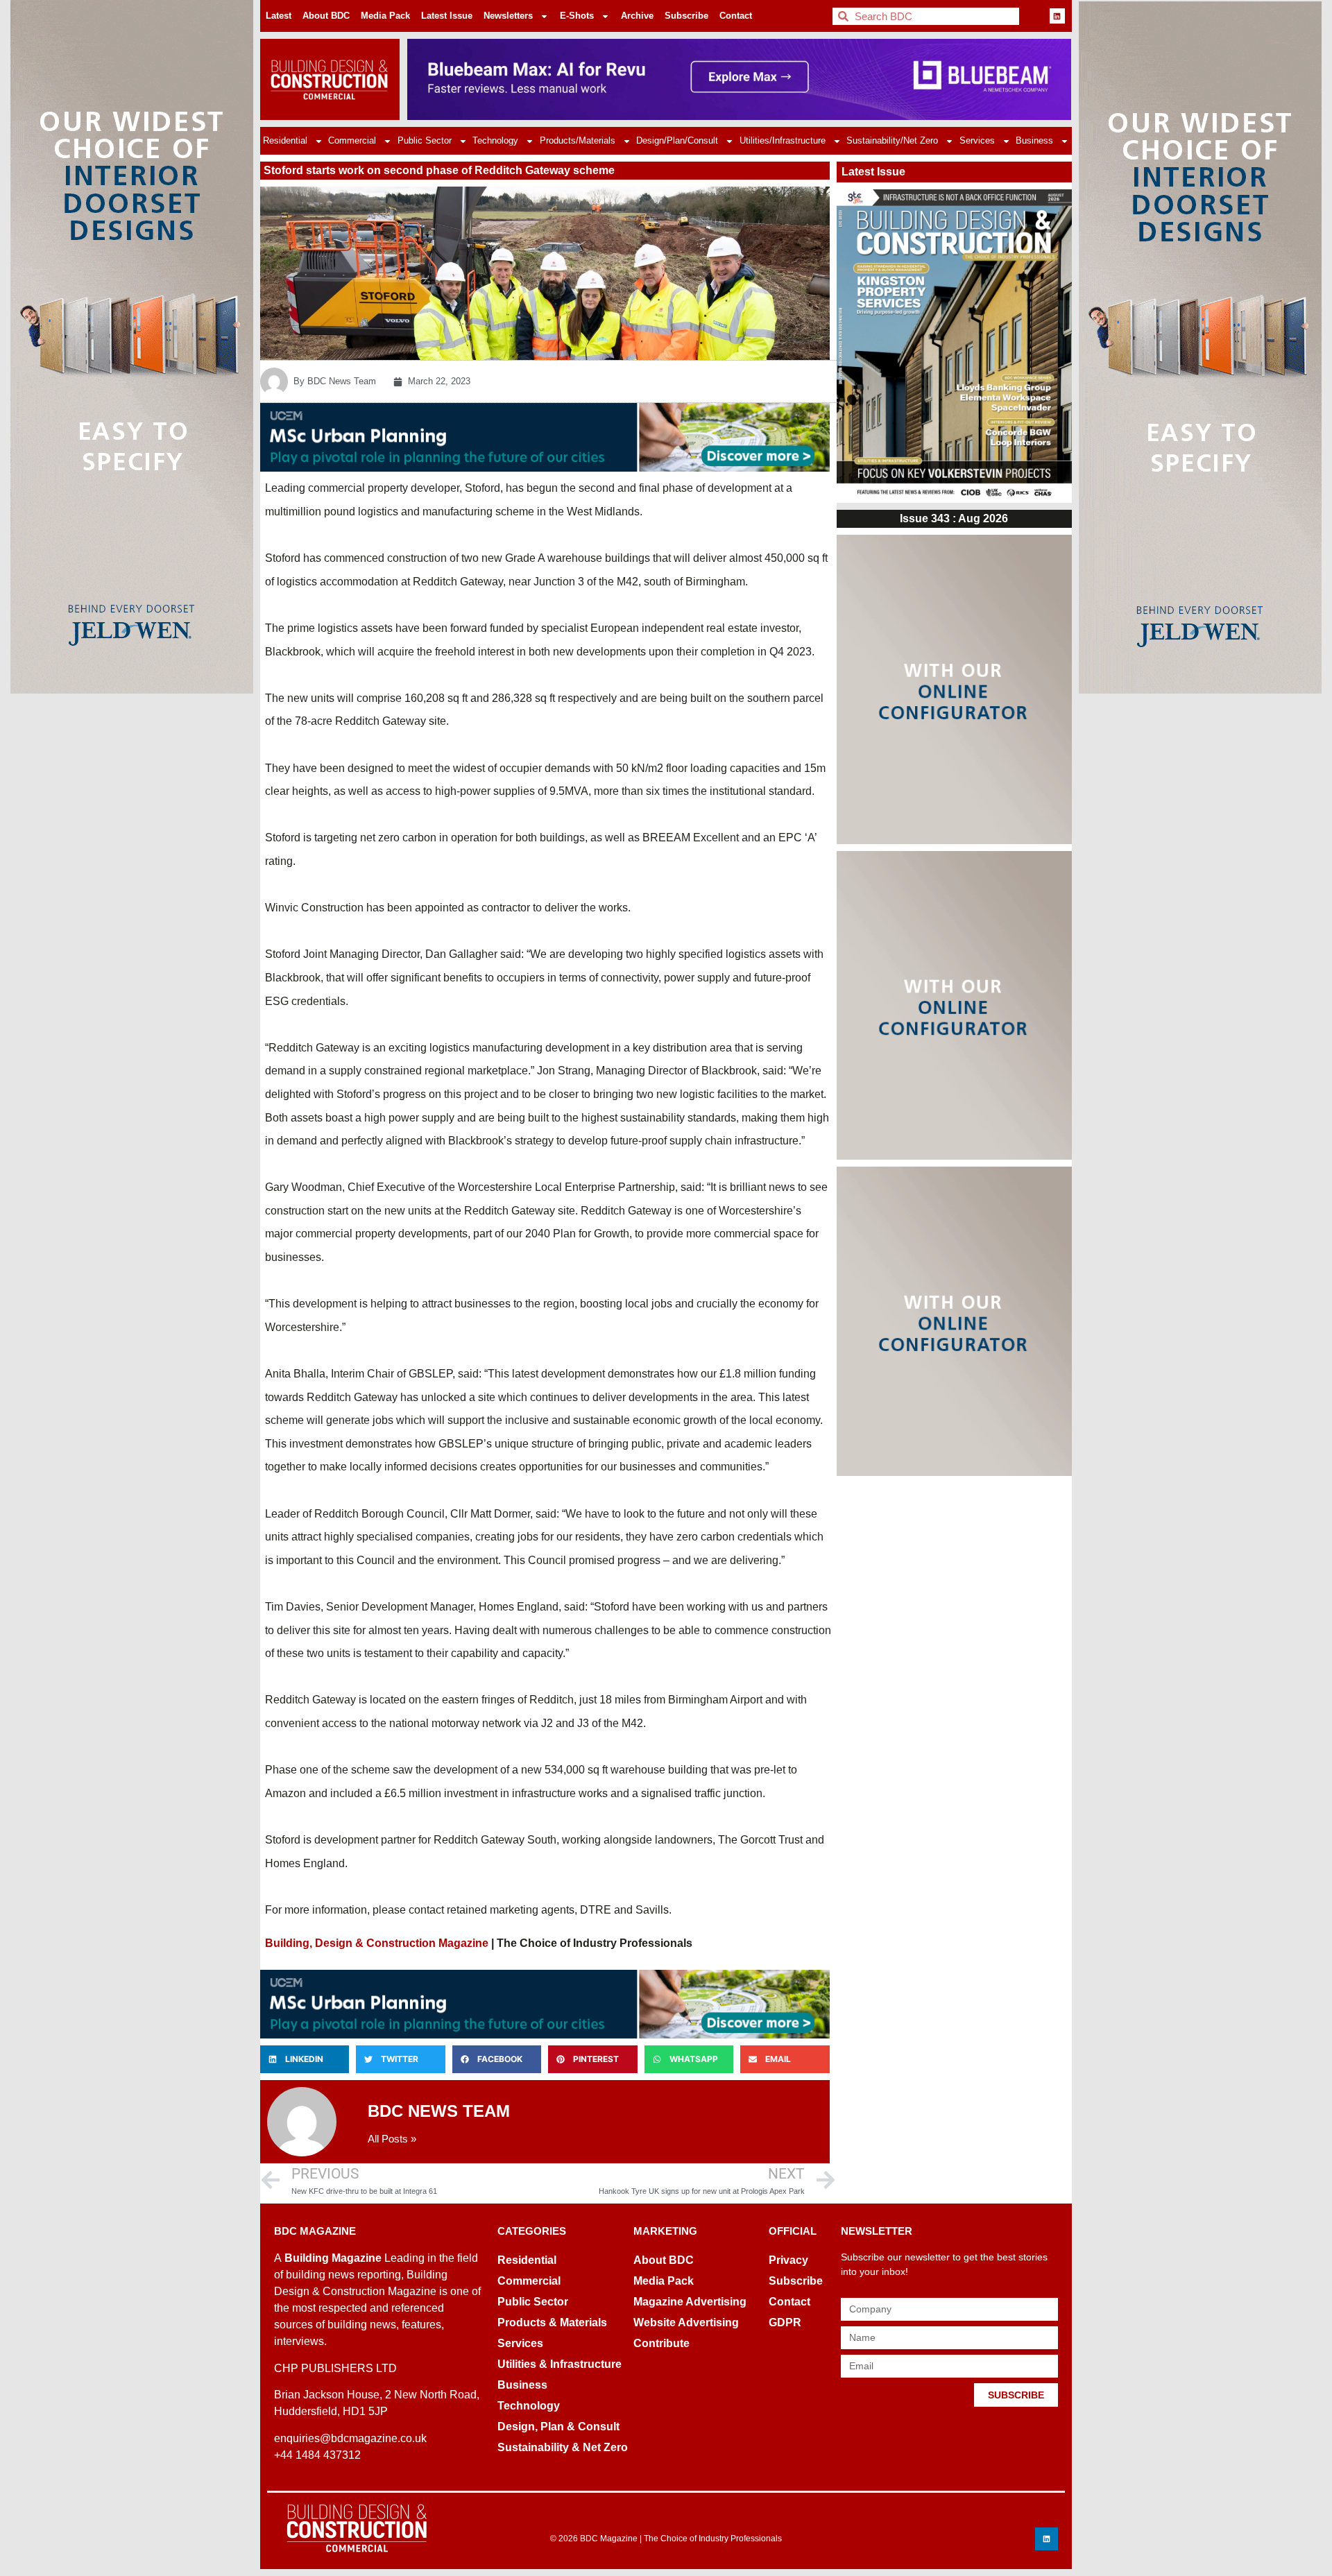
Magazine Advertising (690, 2302)
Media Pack (385, 16)
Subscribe (686, 16)
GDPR (785, 2322)
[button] (305, 2059)
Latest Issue (447, 16)
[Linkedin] (1057, 16)
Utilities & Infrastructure (560, 2364)
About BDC (326, 16)
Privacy (788, 2260)
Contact (736, 16)
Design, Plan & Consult (558, 2427)
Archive (637, 16)
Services (977, 140)
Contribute (661, 2343)
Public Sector (425, 140)
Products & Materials (552, 2322)
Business (1034, 140)
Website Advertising (686, 2322)
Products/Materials (578, 140)
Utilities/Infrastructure (783, 140)
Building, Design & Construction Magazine (377, 1943)
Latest (279, 16)
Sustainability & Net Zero (563, 2447)
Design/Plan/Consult (677, 140)
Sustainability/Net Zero (892, 140)
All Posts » (392, 2139)
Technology (495, 140)
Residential (285, 140)
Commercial (352, 140)
